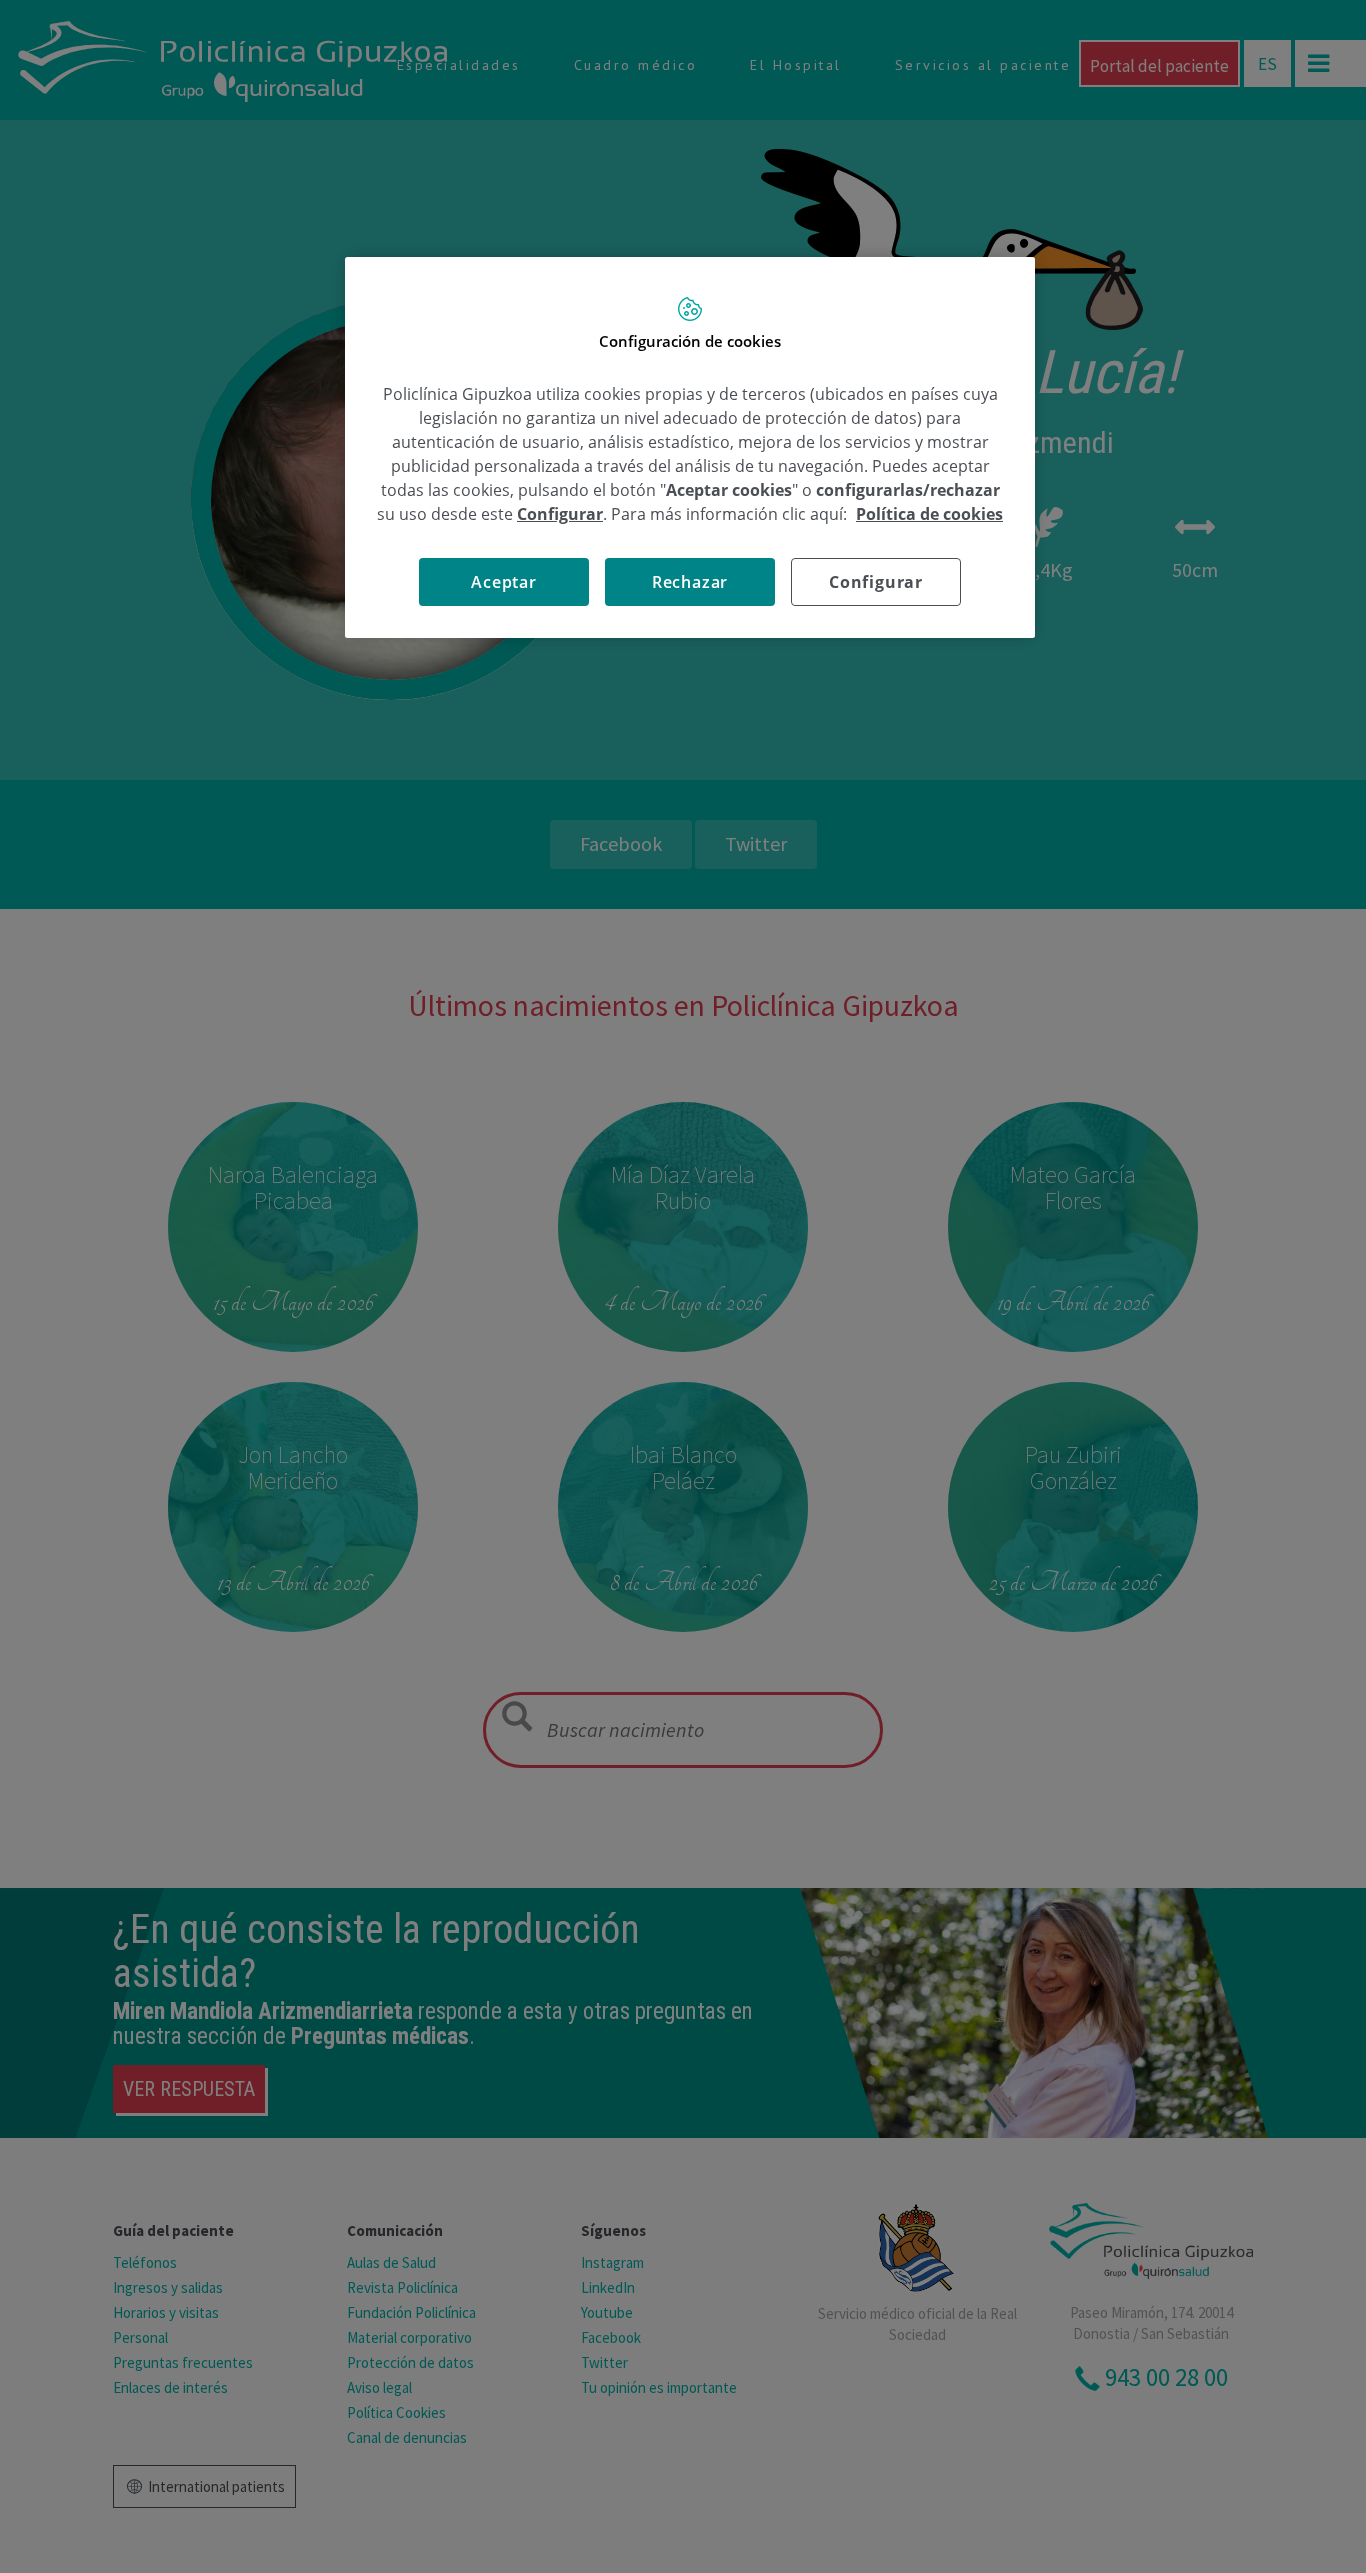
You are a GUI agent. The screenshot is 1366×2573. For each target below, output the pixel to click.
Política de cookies (929, 514)
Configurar (876, 582)
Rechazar (690, 582)
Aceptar (504, 582)
